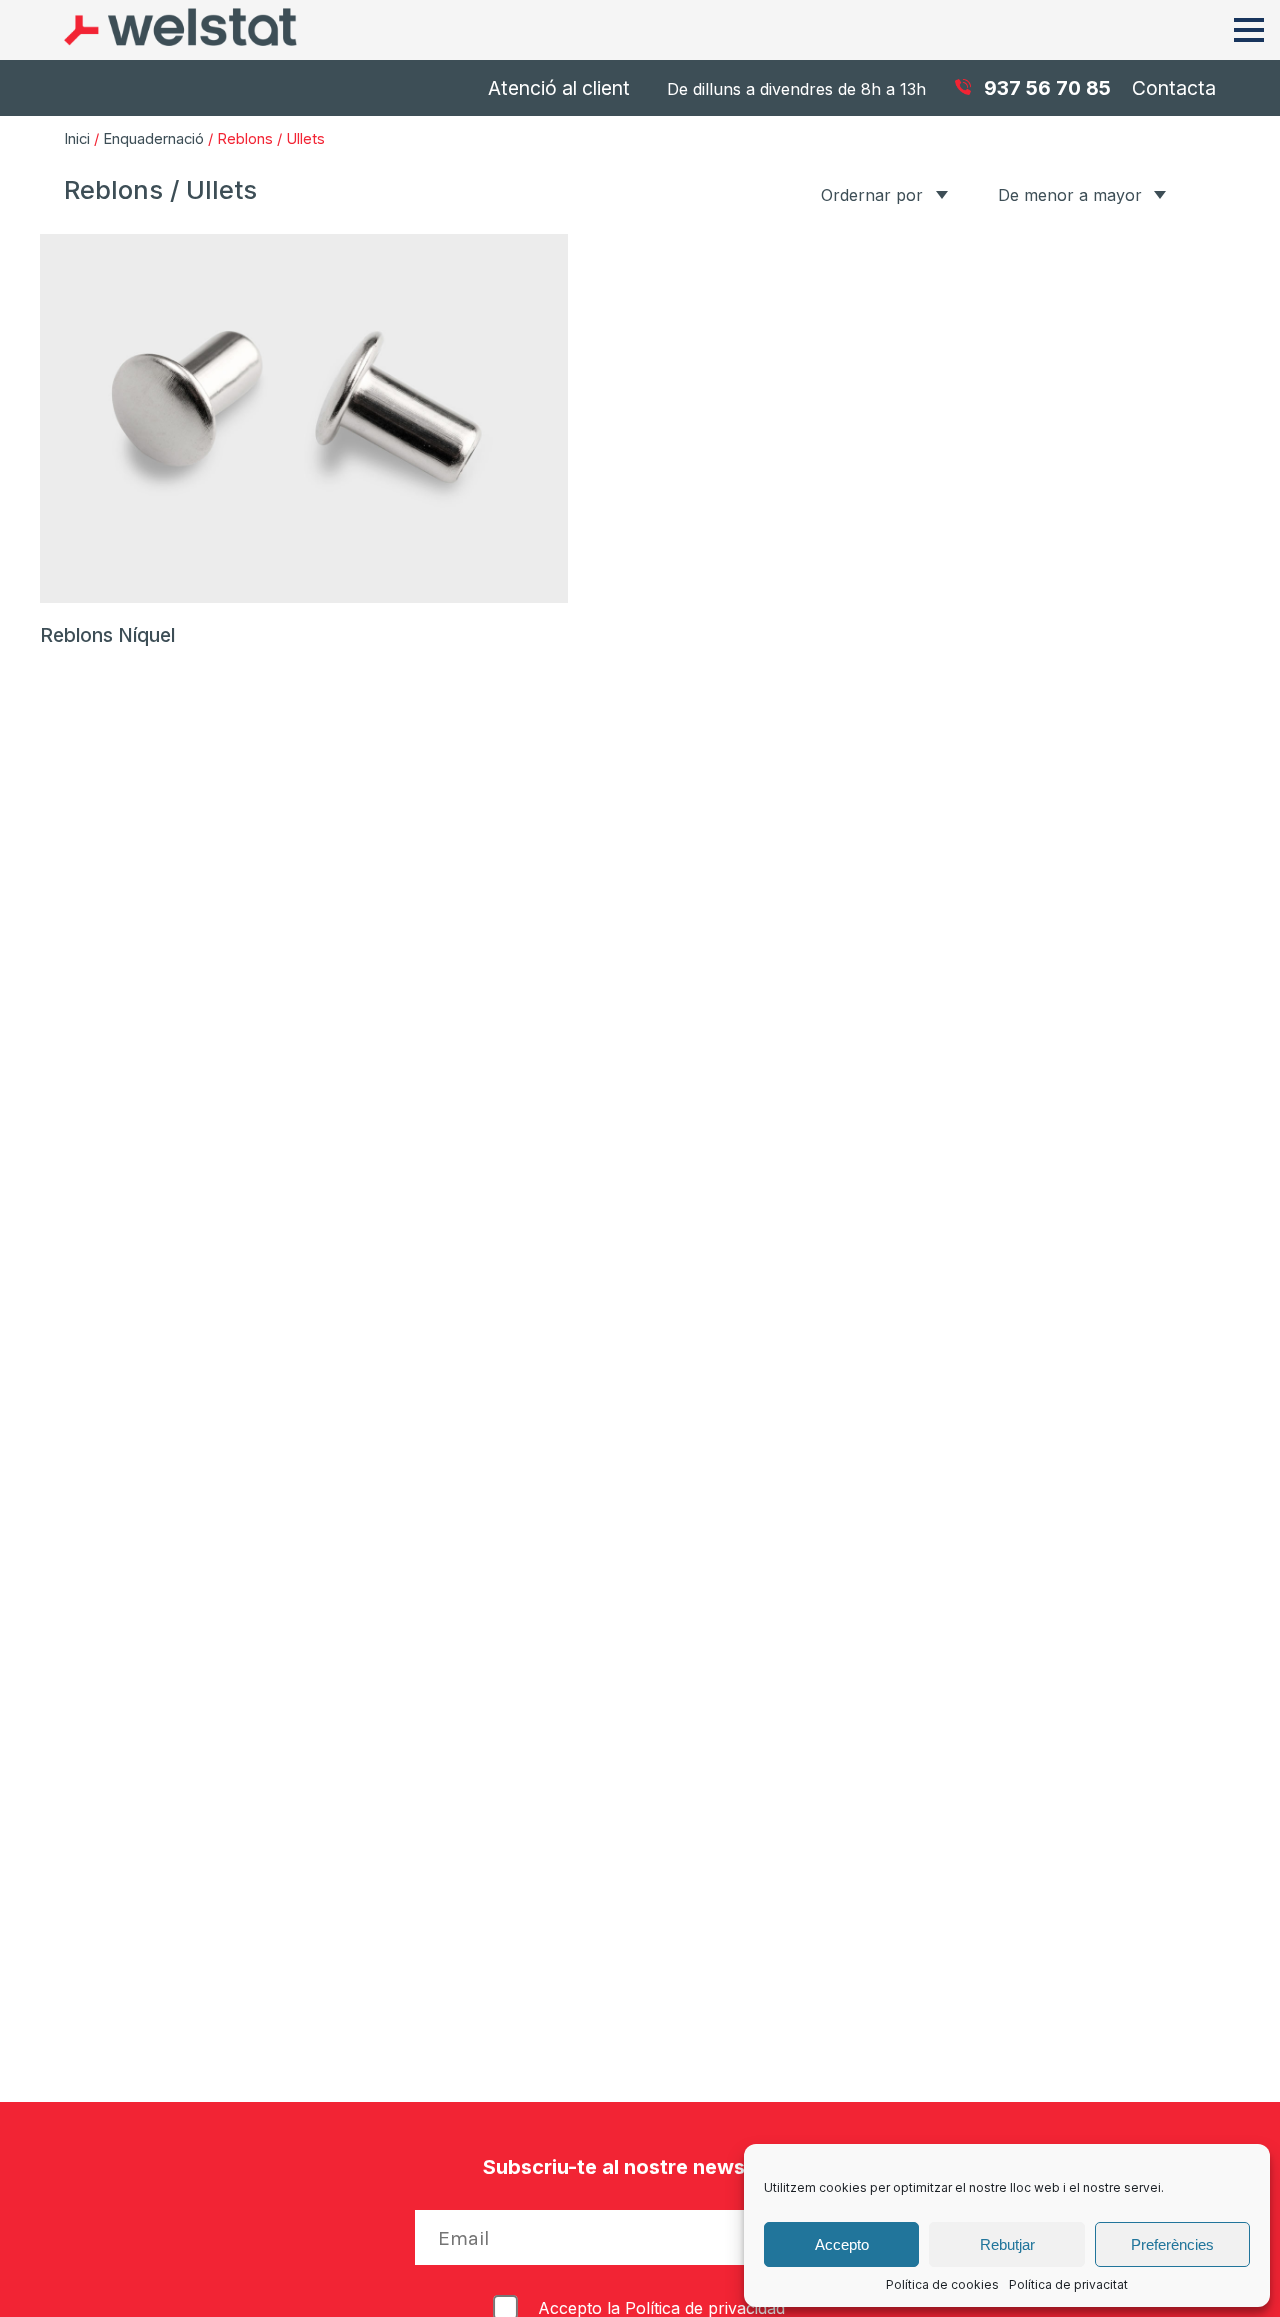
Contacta (1174, 88)
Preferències (1172, 2244)
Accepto (842, 2244)
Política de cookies (942, 2284)
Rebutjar (1007, 2244)
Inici (77, 139)
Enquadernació (153, 139)
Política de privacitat (1068, 2284)
